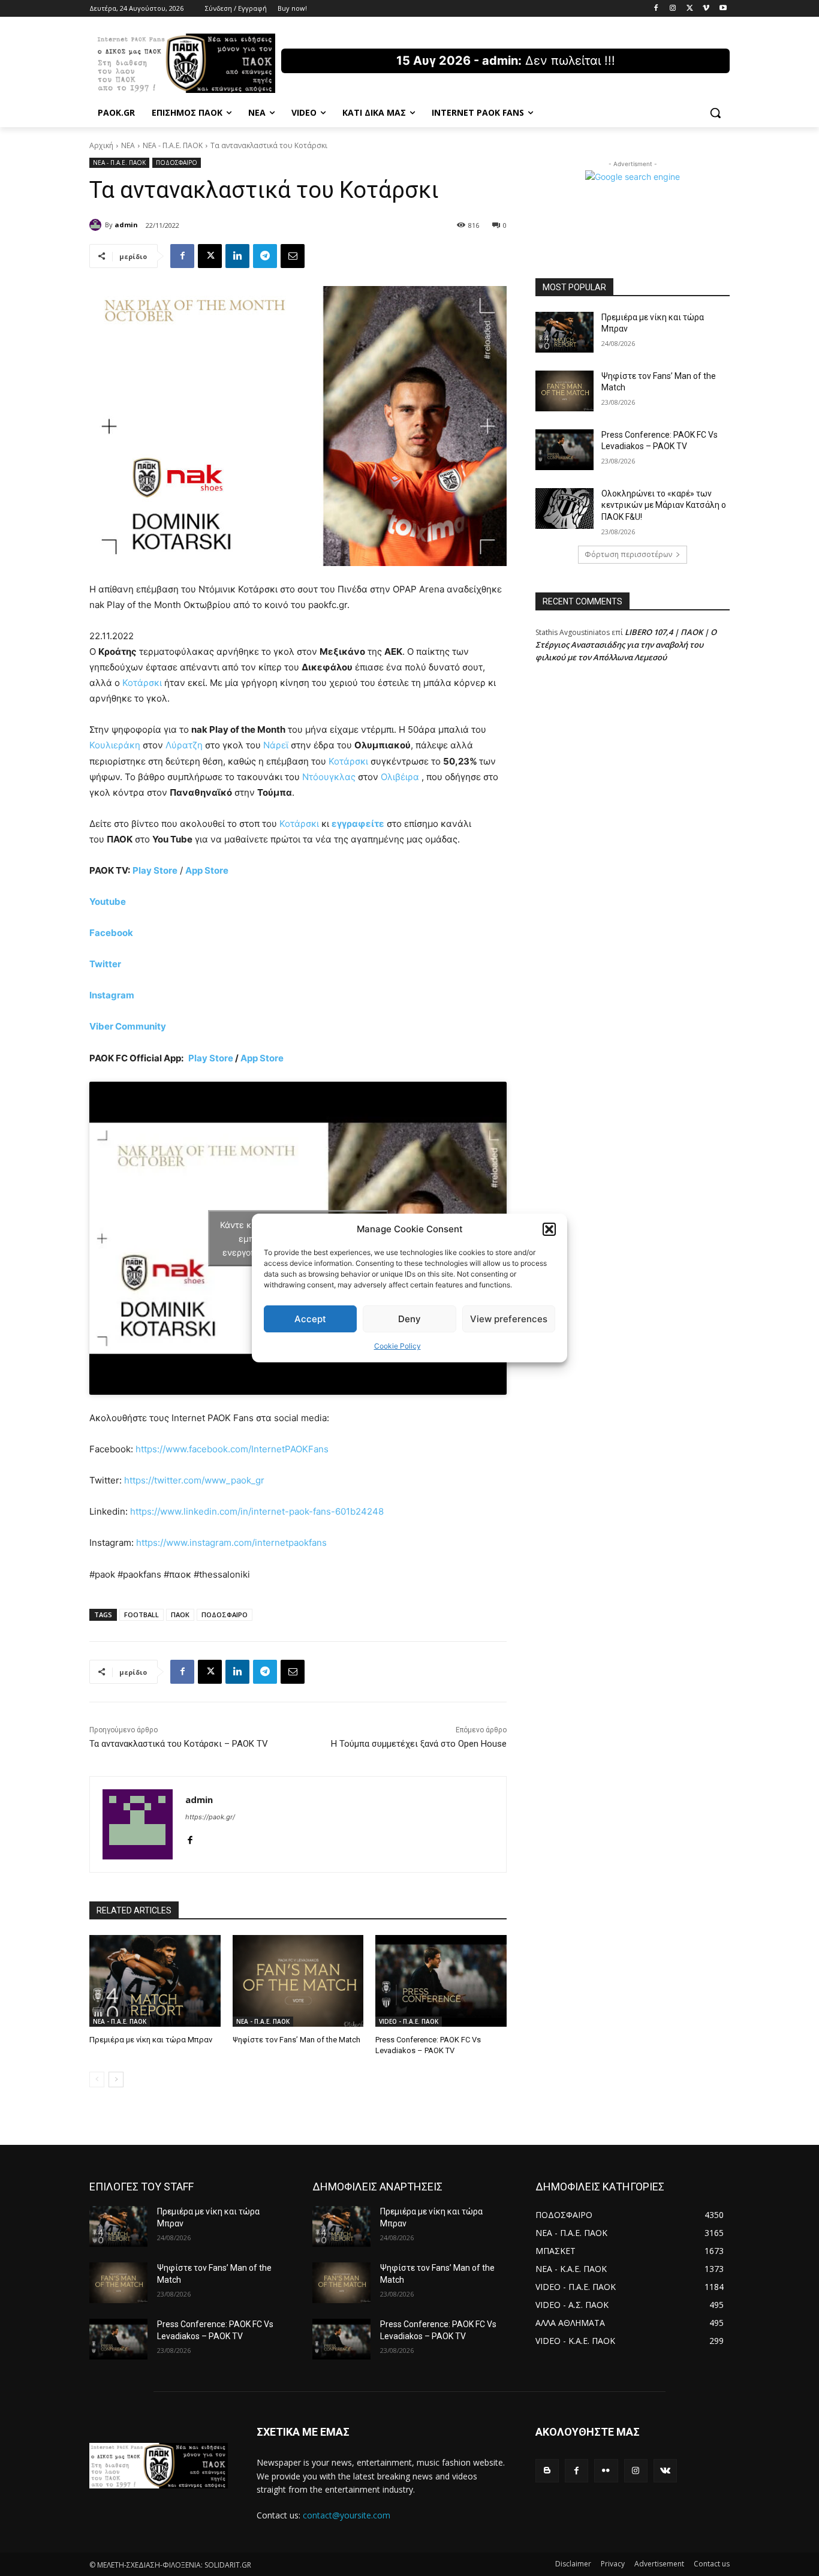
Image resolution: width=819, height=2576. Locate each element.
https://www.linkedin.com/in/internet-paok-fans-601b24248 (257, 1511)
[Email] (293, 256)
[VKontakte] (665, 2471)
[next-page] (116, 2080)
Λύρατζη (184, 745)
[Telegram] (265, 256)
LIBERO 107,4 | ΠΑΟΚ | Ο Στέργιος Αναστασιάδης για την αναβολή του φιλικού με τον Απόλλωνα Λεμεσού (626, 645)
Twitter (105, 964)
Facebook (111, 933)
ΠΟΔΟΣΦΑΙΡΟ (177, 162)
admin (126, 225)
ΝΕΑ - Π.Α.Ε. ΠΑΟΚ (173, 145)
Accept (310, 1319)
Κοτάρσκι (142, 683)
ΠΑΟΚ (180, 1614)
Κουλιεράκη (115, 745)
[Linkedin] (237, 256)
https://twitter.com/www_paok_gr (194, 1480)
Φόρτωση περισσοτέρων (628, 554)
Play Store (211, 1058)
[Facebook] (656, 9)
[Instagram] (673, 9)
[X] (690, 9)
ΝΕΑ (128, 145)
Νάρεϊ (276, 745)
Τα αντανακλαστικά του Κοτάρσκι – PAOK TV (179, 1744)
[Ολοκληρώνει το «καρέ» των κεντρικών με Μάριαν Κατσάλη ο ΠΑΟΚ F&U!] (564, 508)
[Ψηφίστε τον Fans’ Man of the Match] (298, 1981)
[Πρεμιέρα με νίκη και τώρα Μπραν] (155, 1981)
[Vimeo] (706, 9)
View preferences (509, 1319)
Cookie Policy (398, 1346)
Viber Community (128, 1026)
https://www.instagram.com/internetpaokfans (231, 1543)
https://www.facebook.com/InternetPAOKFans (232, 1449)
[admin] (97, 225)
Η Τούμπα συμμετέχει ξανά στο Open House (419, 1744)
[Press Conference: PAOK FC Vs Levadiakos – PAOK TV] (441, 1981)
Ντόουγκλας (329, 777)
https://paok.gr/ (210, 1817)
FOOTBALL (141, 1614)
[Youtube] (723, 9)
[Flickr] (606, 2471)
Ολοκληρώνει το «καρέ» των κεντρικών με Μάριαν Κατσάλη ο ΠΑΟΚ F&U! (664, 505)
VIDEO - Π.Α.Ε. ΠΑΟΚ (409, 2021)
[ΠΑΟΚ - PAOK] (185, 63)
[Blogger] (547, 2471)
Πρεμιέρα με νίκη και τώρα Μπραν (151, 2040)
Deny (409, 1319)
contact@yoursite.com (347, 2515)
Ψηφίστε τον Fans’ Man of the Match (296, 2040)
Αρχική (101, 145)
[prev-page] (97, 2080)
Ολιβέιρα (400, 777)
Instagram (112, 995)
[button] (549, 1229)
